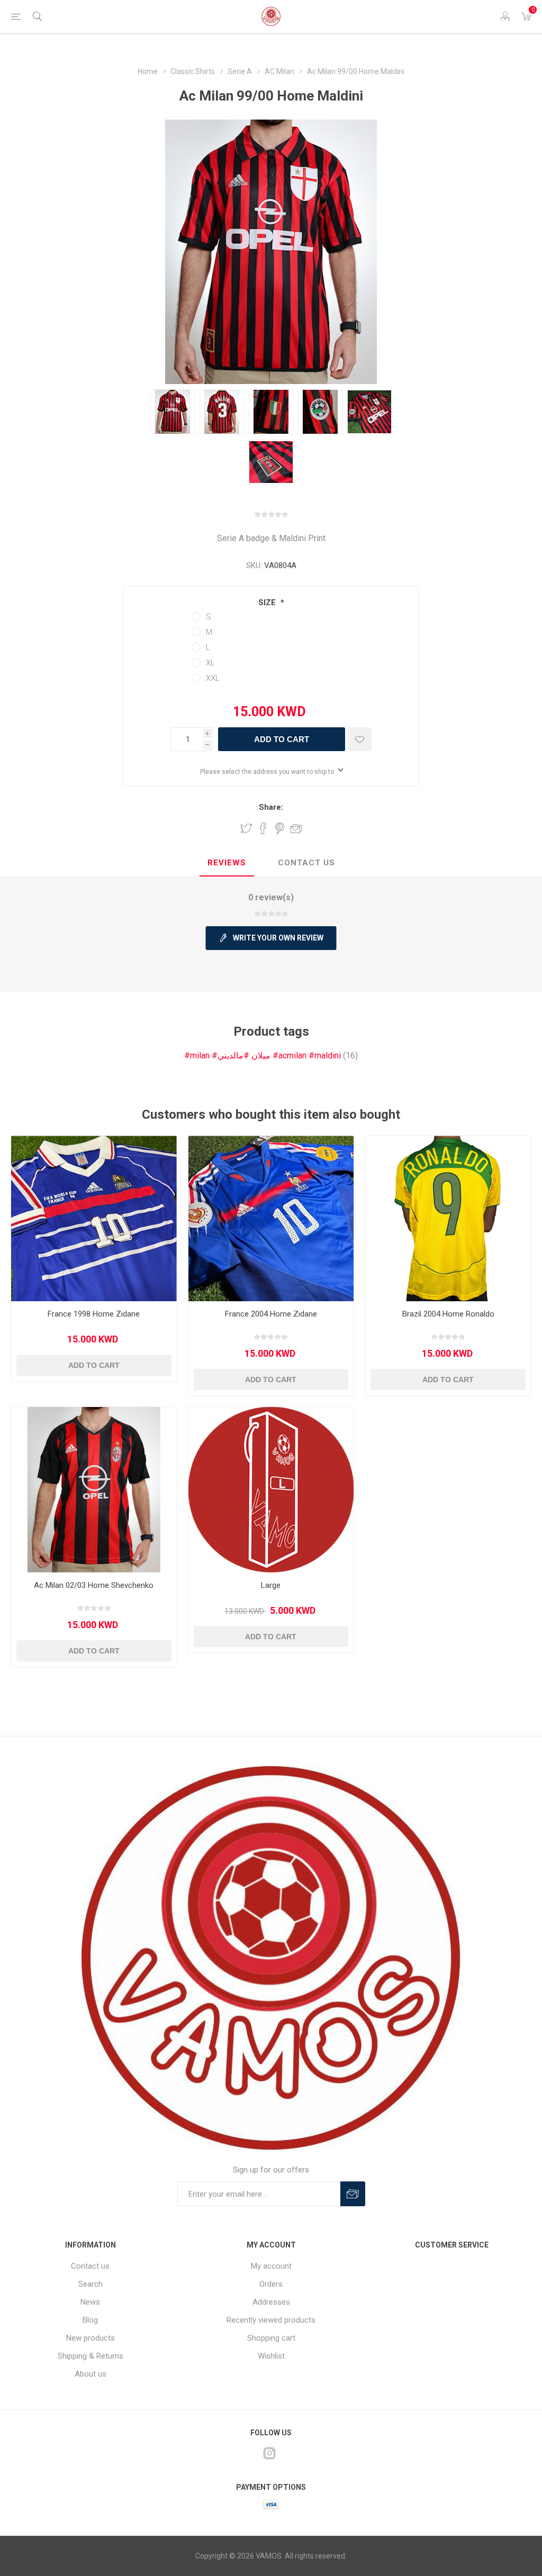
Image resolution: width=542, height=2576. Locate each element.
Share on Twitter (246, 828)
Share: (271, 807)
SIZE (268, 602)
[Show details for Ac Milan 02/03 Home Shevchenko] (94, 1490)
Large (271, 1585)
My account (271, 2266)
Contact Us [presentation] (306, 863)
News (90, 2302)
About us (91, 2374)
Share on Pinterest (280, 828)
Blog (90, 2320)
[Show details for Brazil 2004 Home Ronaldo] (448, 1218)
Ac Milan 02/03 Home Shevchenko (94, 1585)
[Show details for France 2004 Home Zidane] (271, 1218)
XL (210, 663)
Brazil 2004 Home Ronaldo (448, 1314)
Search (91, 2284)
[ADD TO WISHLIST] (360, 739)
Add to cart (282, 739)
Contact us (90, 2266)
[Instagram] (269, 2453)
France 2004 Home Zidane (271, 1314)
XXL (213, 678)
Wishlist (271, 2356)
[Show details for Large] (271, 1490)
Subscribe (353, 2194)
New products (91, 2338)
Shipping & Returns (91, 2356)
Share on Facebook (263, 828)
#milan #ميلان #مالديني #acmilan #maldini (263, 1056)
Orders (271, 2284)
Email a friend (296, 828)
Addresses (271, 2302)
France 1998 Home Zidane (94, 1314)
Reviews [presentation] (227, 863)
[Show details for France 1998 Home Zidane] (94, 1218)
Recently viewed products (271, 2320)
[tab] (227, 863)
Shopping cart (271, 2338)
